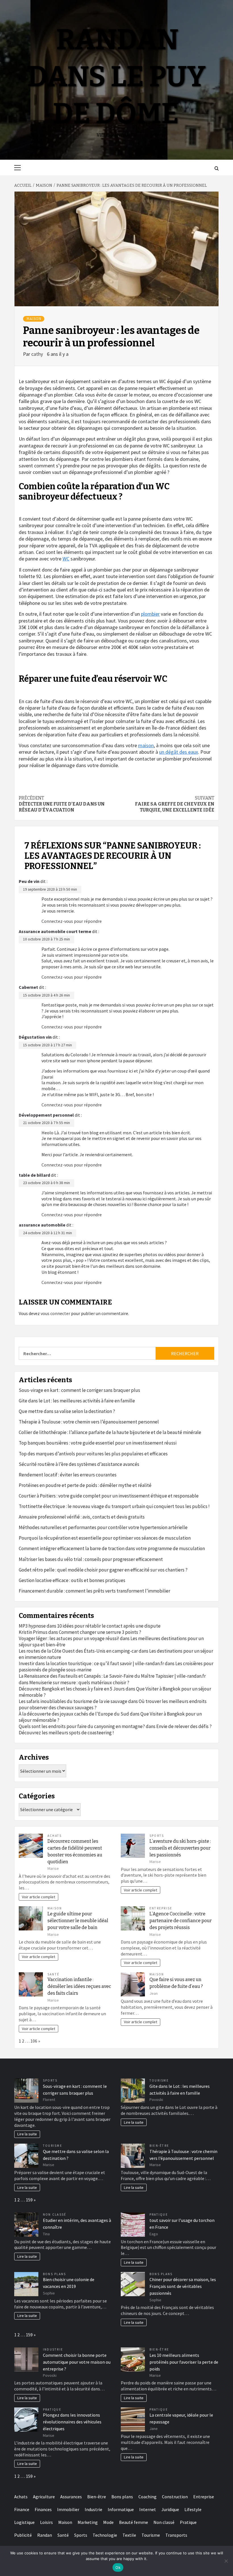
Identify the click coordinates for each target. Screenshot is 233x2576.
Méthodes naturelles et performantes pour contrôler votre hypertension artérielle (103, 1527)
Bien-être (159, 2146)
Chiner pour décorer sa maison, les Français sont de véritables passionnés (183, 2286)
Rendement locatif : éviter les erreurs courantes (68, 1475)
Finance (22, 2509)
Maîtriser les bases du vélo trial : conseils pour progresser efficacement (91, 1559)
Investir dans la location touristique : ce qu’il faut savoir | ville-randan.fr (91, 1663)
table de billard (34, 1175)
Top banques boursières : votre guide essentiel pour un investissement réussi (98, 1443)
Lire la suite (27, 2134)
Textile (129, 2535)
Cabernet (28, 987)
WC (66, 559)
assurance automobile (42, 1225)
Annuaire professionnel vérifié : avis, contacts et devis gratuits (82, 1517)
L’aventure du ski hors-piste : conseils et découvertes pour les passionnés (180, 1848)
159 (29, 2200)
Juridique (170, 2509)
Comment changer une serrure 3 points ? (100, 1632)
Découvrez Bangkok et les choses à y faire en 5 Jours (72, 1689)
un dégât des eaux (179, 752)
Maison (34, 319)
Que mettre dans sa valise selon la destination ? (67, 1411)
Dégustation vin (35, 1037)
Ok (118, 2567)
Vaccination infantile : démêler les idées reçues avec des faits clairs (79, 1986)
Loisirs (46, 2522)
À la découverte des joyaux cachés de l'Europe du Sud (74, 1714)
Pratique (159, 2215)
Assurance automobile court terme (55, 931)
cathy (38, 354)
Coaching (147, 2497)
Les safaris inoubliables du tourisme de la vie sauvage (73, 1701)
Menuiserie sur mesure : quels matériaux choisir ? (79, 1683)
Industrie (53, 2349)
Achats (55, 1836)
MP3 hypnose (32, 1626)
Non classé (55, 2215)
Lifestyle (193, 2509)
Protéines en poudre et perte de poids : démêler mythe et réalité (85, 1485)
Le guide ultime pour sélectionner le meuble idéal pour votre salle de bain (78, 1921)
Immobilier (68, 2509)
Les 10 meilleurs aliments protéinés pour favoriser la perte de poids (184, 2362)
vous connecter (55, 1313)
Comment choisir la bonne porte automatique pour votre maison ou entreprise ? (77, 2362)
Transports (176, 2535)
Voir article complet (39, 1897)
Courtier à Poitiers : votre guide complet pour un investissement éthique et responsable (109, 1496)
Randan (45, 2535)
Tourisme (159, 2080)
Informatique (121, 2509)
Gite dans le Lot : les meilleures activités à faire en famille (77, 1401)
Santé (53, 1974)
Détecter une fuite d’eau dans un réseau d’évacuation (62, 804)
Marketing (88, 2522)
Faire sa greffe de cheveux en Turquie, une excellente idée (175, 804)
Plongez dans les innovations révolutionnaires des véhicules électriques (72, 2422)
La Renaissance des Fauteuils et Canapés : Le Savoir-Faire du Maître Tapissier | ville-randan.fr (112, 1676)
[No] (226, 2561)
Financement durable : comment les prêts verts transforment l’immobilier (94, 1591)
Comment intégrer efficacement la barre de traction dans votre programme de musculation (112, 1548)
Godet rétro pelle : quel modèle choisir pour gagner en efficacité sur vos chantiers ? (103, 1570)
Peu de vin (29, 881)
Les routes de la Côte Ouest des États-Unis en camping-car (78, 1651)
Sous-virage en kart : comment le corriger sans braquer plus (79, 1390)
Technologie (105, 2535)
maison (146, 745)
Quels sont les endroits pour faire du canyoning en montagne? (82, 1726)
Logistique (24, 2522)
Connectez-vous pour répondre (72, 921)
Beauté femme (134, 2522)
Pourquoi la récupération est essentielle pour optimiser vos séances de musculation (105, 1538)
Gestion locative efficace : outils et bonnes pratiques (72, 1580)
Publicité (23, 2535)
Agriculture (44, 2497)
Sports (157, 1836)
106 (34, 2041)
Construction (175, 2497)
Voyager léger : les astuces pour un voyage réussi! (69, 1638)
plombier (150, 614)
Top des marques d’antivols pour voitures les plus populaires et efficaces (93, 1454)
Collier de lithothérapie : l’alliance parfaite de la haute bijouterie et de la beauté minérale (110, 1432)
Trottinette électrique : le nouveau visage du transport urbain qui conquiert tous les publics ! (114, 1506)
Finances (43, 2509)
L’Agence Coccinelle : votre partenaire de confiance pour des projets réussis (181, 1921)
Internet (148, 2509)
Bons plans (54, 2274)
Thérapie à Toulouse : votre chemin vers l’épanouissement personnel (89, 1422)
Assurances (71, 2497)
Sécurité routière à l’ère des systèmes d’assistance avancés (79, 1464)
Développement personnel (46, 1115)
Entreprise (161, 1908)
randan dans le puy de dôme (116, 77)
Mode (108, 2522)
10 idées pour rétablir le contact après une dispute (109, 1626)
